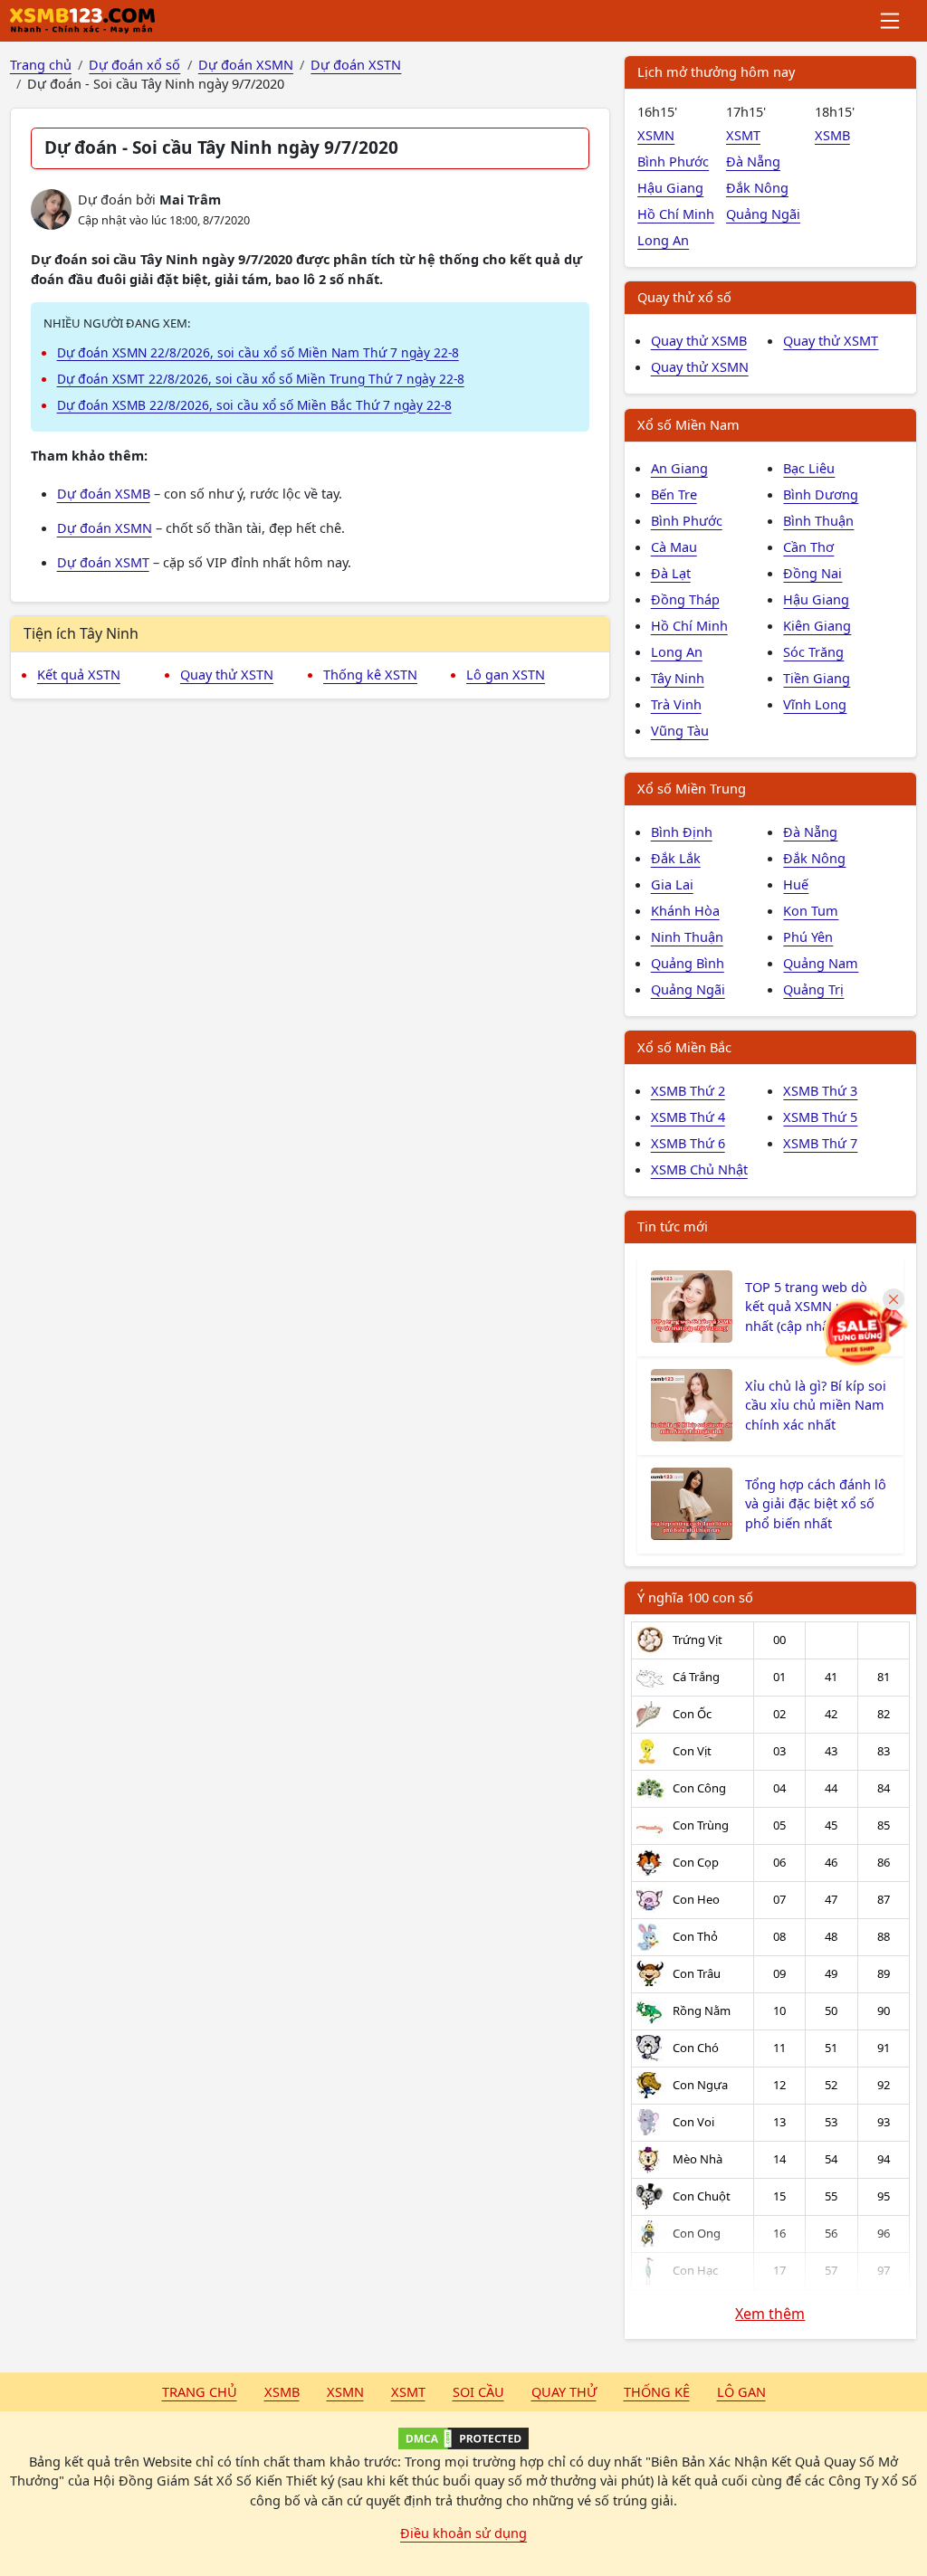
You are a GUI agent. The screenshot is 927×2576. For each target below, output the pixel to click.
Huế (796, 884)
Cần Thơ (808, 547)
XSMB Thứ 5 (820, 1117)
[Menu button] (891, 21)
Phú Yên (808, 936)
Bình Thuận (818, 520)
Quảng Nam (821, 963)
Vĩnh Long (815, 704)
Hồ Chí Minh (676, 214)
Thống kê (657, 2391)
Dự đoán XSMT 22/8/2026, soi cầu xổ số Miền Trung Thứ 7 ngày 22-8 (261, 379)
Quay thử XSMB (699, 340)
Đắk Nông (757, 187)
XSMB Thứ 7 (820, 1143)
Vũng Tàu (680, 730)
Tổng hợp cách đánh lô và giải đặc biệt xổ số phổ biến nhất (816, 1504)
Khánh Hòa (685, 910)
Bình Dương (821, 494)
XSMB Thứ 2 (688, 1090)
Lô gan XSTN (506, 674)
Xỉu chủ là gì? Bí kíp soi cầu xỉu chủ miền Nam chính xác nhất (816, 1405)
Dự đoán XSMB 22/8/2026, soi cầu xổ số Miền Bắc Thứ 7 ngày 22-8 (254, 405)
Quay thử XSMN (700, 366)
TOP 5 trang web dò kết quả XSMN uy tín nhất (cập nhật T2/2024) (817, 1307)
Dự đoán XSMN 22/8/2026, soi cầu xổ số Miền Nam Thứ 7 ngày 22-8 (258, 352)
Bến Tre (674, 494)
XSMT (743, 135)
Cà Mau (674, 547)
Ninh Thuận (687, 936)
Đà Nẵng (753, 161)
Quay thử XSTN (227, 674)
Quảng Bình (688, 963)
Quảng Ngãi (763, 214)
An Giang (679, 468)
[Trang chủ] (82, 21)
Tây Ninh (678, 678)
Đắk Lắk (676, 858)
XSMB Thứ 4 (688, 1117)
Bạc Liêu (809, 468)
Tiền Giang (817, 678)
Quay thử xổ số (684, 297)
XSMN (656, 135)
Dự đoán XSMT (103, 562)
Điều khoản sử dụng (463, 2533)
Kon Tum (811, 910)
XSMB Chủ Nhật (699, 1169)
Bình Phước (673, 161)
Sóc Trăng (813, 651)
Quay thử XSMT (831, 340)
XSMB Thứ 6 (688, 1143)
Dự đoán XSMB (104, 493)
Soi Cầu (478, 2391)
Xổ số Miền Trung (692, 788)
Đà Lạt (671, 573)
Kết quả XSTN (79, 674)
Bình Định (682, 832)
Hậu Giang (670, 187)
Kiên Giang (817, 625)
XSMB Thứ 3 (820, 1090)
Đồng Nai (812, 573)
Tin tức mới (673, 1226)
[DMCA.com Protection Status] (463, 2438)
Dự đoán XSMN (105, 528)
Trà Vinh (676, 704)
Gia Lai (672, 884)
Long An (663, 240)
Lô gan (741, 2391)
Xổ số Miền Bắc (684, 1047)
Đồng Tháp (685, 599)
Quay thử (564, 2391)
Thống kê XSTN (370, 674)
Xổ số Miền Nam (688, 424)
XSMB (832, 135)
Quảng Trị (813, 989)
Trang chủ (200, 2391)
